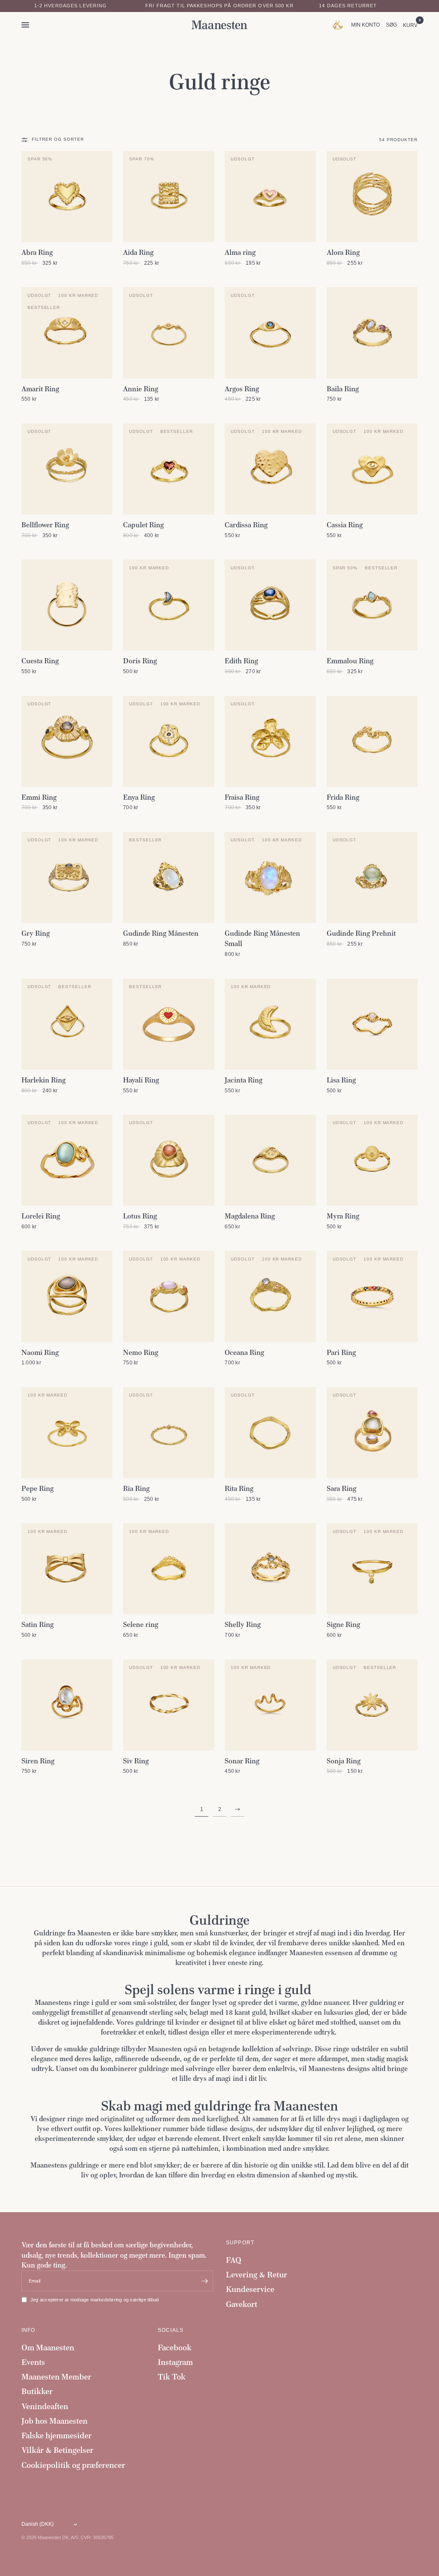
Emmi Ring (39, 797)
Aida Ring (138, 252)
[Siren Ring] (67, 1705)
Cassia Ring (345, 525)
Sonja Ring (344, 1761)
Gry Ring (36, 933)
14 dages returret (348, 6)
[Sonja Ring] (372, 1705)
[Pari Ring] (372, 1296)
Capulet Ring (143, 525)
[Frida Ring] (372, 741)
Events (33, 2362)
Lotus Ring (140, 1216)
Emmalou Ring (350, 661)
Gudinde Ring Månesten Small (262, 938)
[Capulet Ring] (168, 469)
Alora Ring (343, 252)
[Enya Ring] (168, 741)
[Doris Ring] (168, 605)
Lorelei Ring (41, 1216)
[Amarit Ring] (67, 333)
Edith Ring (241, 661)
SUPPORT (240, 2243)
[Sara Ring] (372, 1433)
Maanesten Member (56, 2377)
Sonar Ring (242, 1761)
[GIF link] (340, 25)
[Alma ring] (270, 197)
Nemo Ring (141, 1352)
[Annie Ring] (168, 333)
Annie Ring (141, 389)
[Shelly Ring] (270, 1569)
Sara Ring (341, 1488)
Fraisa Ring (242, 797)
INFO (29, 2330)
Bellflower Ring (45, 525)
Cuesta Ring (40, 661)
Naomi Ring (40, 1352)
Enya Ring (139, 797)
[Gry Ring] (67, 877)
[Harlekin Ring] (67, 1024)
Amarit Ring (40, 389)
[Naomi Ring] (67, 1296)
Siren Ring (38, 1761)
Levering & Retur (257, 2275)
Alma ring (240, 252)
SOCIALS (171, 2330)
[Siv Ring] (168, 1705)
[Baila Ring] (372, 333)
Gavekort (242, 2304)
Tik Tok (172, 2377)
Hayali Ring (141, 1080)
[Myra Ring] (372, 1160)
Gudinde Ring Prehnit (361, 933)
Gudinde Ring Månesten (161, 933)
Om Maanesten (48, 2348)
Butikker (37, 2391)
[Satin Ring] (67, 1569)
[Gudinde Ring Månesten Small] (270, 877)
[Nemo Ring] (168, 1296)
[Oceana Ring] (270, 1296)
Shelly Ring (243, 1624)
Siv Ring (136, 1761)
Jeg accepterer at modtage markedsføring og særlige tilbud (95, 2300)
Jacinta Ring (244, 1080)
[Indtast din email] (204, 2281)
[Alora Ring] (372, 197)
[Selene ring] (168, 1569)
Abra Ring (37, 252)
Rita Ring (239, 1488)
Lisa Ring (341, 1080)
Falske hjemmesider (57, 2435)
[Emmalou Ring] (372, 605)
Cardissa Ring (246, 525)
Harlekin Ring (44, 1080)
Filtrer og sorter (58, 139)
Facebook (175, 2348)
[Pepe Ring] (67, 1433)
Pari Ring (341, 1352)
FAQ (234, 2260)
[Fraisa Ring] (270, 741)
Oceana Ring (244, 1352)
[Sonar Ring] (270, 1705)
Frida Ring (343, 797)
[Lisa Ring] (372, 1024)
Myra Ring (343, 1216)
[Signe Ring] (372, 1569)
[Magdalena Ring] (270, 1160)
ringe (75, 2119)
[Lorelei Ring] (67, 1160)
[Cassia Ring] (372, 469)
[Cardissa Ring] (270, 469)
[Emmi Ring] (67, 741)
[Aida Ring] (168, 197)
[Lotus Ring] (168, 1160)
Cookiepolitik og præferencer (73, 2465)
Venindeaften (45, 2406)
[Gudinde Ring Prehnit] (372, 877)
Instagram (175, 2362)
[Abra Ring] (67, 197)
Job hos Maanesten (54, 2421)
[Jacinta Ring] (270, 1024)
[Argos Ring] (270, 333)
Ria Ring (136, 1488)
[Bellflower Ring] (67, 469)
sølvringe (297, 2049)
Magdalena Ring (250, 1216)
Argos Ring (242, 389)
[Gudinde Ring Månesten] (168, 877)
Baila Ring (343, 389)
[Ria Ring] (168, 1433)
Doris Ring (140, 661)
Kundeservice (250, 2289)
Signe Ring (343, 1624)
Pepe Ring (38, 1488)
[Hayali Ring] (168, 1024)
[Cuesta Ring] (67, 605)
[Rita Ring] (270, 1433)
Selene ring (141, 1624)
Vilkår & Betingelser (57, 2450)
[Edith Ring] (270, 605)
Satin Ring (38, 1624)
